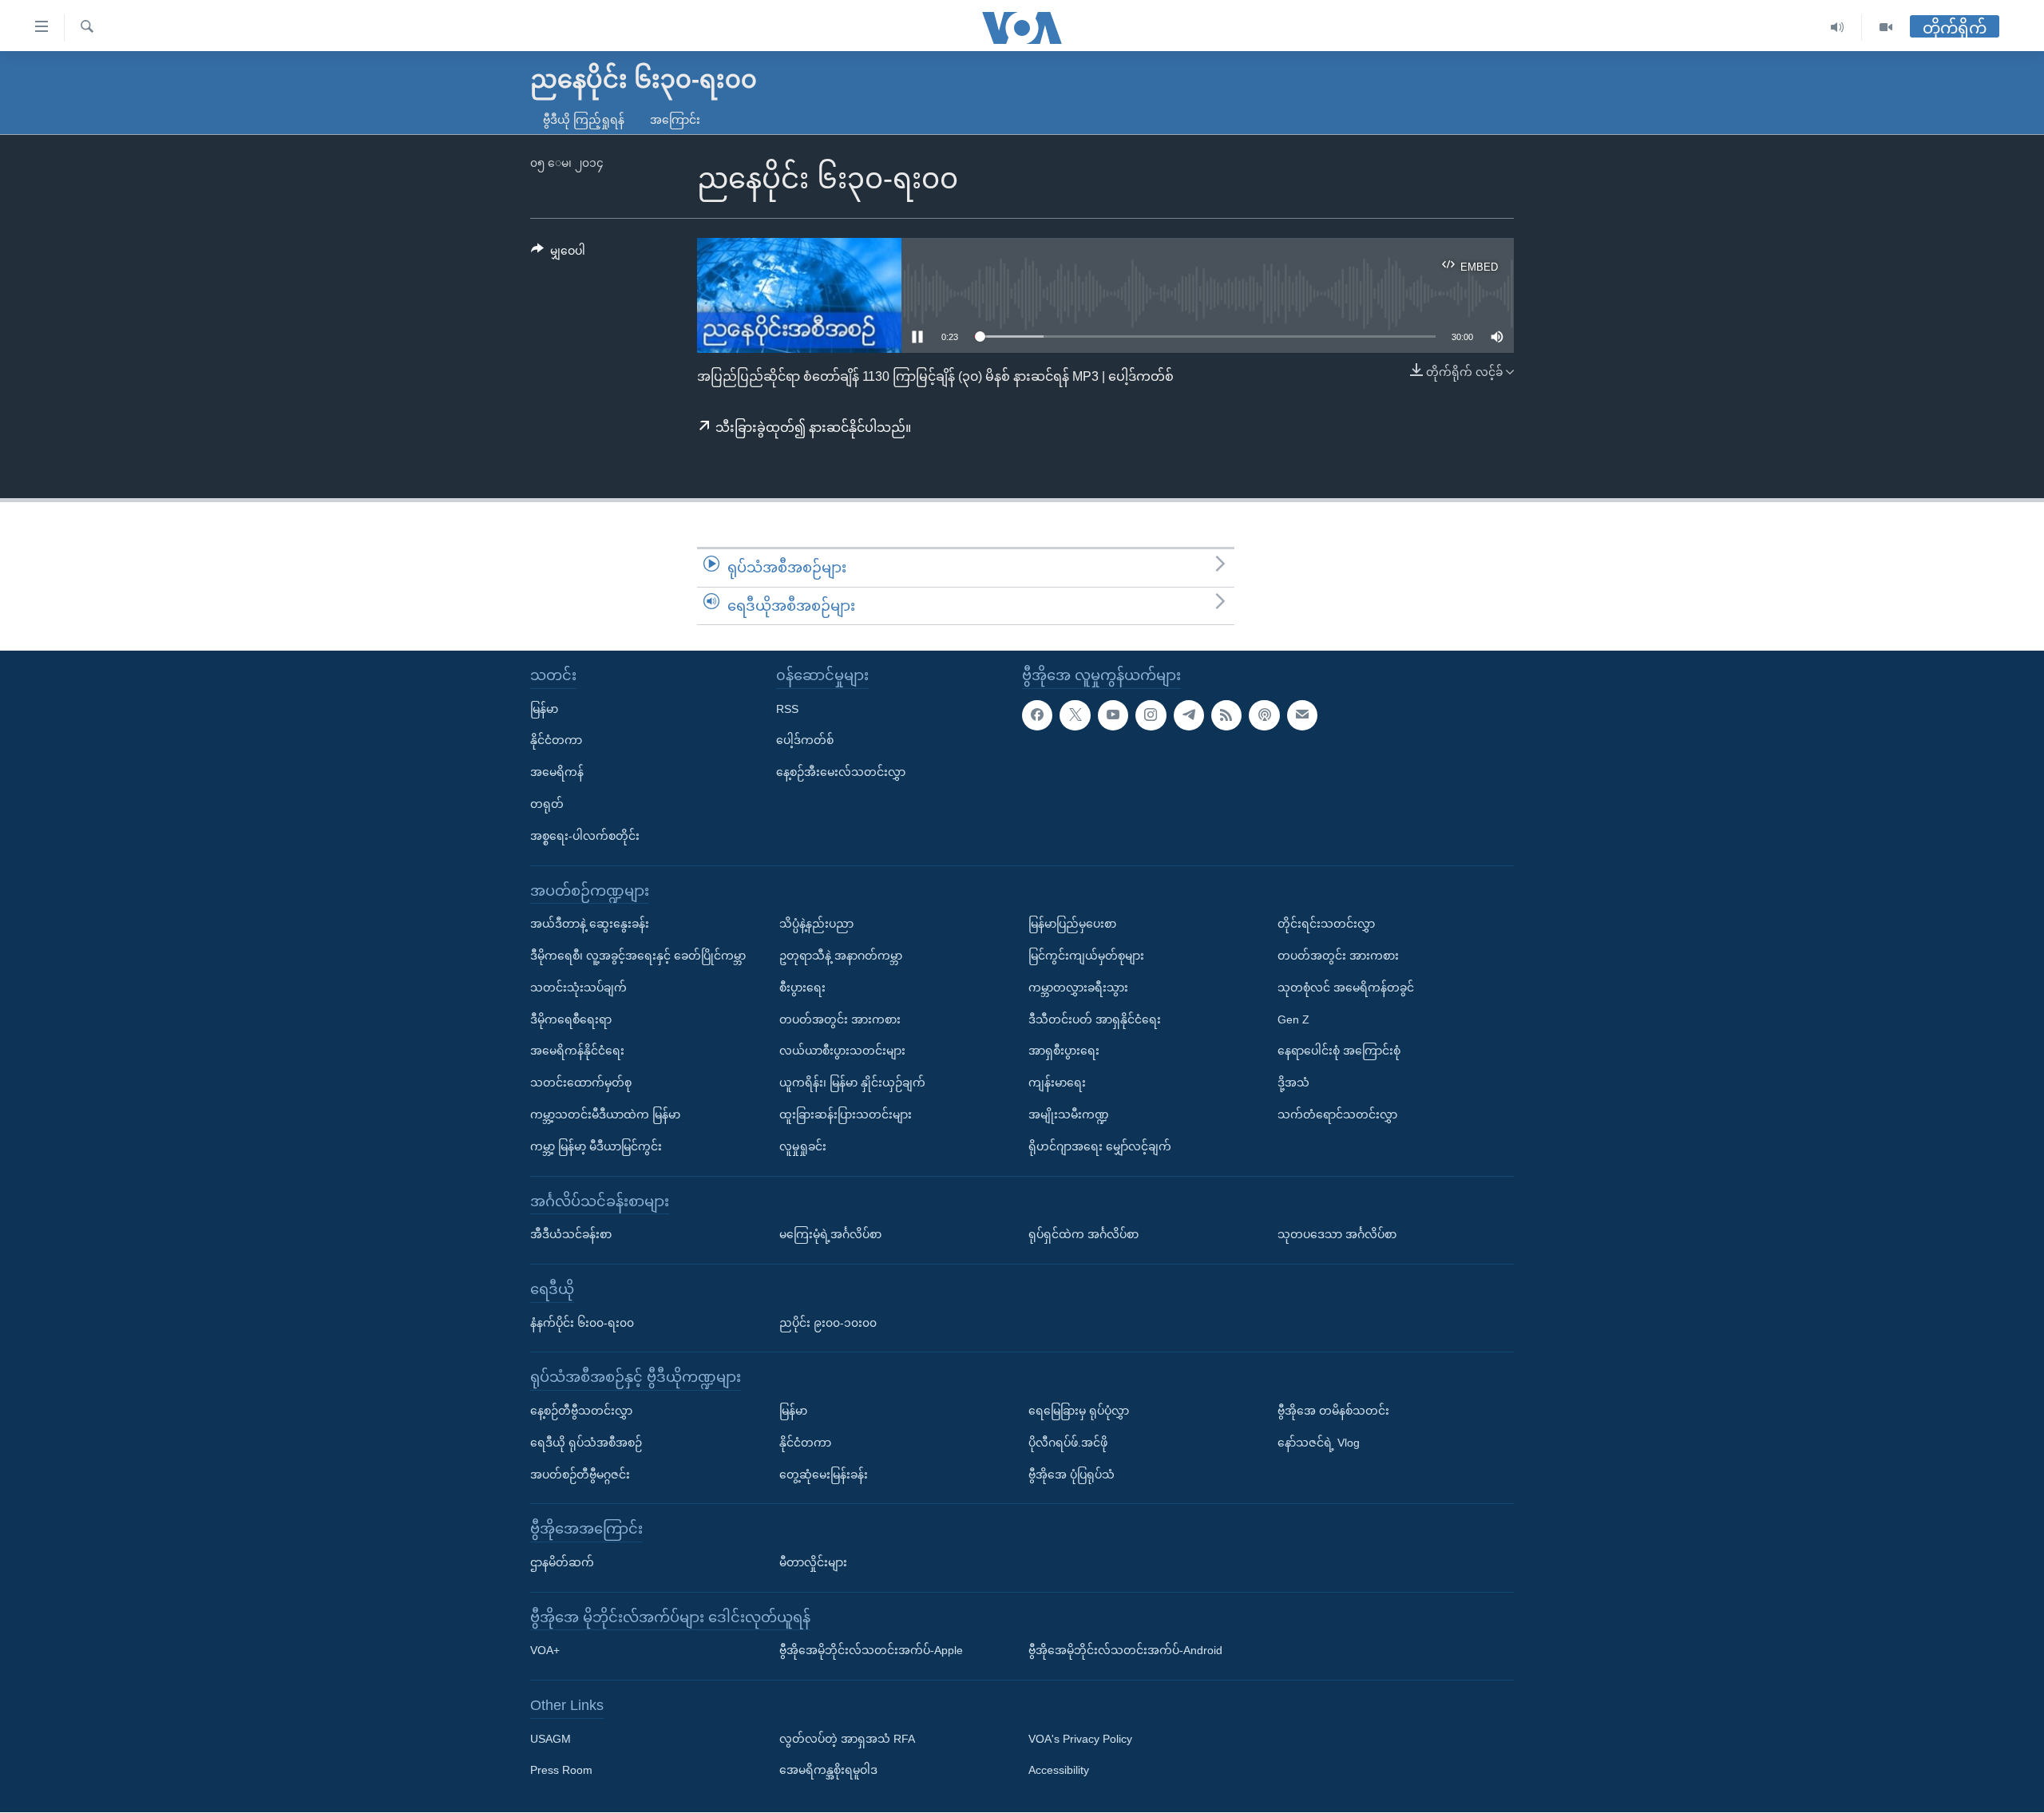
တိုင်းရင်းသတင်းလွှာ (1326, 924)
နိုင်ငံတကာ (556, 741)
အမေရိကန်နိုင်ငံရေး (577, 1051)
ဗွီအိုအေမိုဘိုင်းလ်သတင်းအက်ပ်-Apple (871, 1651)
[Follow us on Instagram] (1151, 715)
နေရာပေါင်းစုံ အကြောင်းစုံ (1339, 1051)
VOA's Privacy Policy (1080, 1739)
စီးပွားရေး (802, 988)
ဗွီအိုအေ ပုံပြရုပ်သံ (1072, 1475)
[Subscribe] (1302, 715)
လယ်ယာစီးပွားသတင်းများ (842, 1051)
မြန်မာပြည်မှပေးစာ (1072, 924)
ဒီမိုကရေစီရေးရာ (571, 1019)
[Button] (558, 254)
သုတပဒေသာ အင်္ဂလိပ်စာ (1337, 1234)
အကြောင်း (675, 120)
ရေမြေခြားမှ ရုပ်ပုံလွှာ (1079, 1411)
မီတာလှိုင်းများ (813, 1562)
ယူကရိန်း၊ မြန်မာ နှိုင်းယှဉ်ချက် (852, 1083)
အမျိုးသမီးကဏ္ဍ (1069, 1114)
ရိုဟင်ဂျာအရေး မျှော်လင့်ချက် (1100, 1146)
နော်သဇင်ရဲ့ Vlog (1319, 1443)
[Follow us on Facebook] (1037, 715)
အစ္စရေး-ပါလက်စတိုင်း (585, 836)
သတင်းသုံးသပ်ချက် (578, 988)
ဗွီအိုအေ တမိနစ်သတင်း (1333, 1411)
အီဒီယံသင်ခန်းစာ (571, 1234)
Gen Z (1293, 1019)
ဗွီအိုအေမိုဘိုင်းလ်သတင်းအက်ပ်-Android (1125, 1651)
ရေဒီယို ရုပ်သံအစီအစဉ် (586, 1443)
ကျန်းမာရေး (1057, 1083)
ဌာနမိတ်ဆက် (562, 1562)
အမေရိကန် (557, 773)
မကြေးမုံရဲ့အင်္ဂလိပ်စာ (830, 1234)
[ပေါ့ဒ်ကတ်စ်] (1264, 715)
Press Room (561, 1771)
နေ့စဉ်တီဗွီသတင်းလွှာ (581, 1411)
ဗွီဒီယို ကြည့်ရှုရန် (584, 120)
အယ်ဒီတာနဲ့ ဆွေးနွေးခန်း (590, 924)
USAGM (551, 1739)
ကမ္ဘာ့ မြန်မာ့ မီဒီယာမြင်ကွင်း (596, 1146)
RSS (787, 709)
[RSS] (1226, 715)
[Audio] (1838, 28)
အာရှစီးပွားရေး (1064, 1051)
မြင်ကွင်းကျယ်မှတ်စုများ (1086, 956)
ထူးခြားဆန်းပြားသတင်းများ (846, 1114)
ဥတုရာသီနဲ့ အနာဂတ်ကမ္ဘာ (841, 956)
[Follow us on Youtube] (1113, 715)
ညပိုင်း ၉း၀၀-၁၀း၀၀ (828, 1323)
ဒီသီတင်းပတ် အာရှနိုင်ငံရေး (1095, 1019)
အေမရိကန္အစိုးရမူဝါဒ (828, 1771)
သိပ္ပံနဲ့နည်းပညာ (816, 924)
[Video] (1886, 28)
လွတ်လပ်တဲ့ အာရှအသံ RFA (847, 1739)
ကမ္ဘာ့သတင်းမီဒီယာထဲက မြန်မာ (605, 1114)
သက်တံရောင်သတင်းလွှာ (1337, 1114)
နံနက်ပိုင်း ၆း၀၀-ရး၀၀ (582, 1323)
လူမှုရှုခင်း (803, 1146)
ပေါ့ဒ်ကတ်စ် (805, 741)
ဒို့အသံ (1293, 1083)
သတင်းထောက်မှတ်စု (581, 1083)
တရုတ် (547, 804)
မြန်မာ (544, 709)
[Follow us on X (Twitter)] (1075, 715)
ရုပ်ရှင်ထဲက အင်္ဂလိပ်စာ (1083, 1234)
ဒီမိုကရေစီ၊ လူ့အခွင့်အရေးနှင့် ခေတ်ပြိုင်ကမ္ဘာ (638, 956)
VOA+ (545, 1651)
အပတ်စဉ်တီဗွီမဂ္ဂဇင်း (580, 1475)
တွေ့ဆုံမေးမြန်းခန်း (824, 1475)
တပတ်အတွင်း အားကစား (840, 1019)
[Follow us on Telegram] (1189, 715)
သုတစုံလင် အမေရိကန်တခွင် (1346, 988)
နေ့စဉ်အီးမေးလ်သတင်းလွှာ (841, 773)
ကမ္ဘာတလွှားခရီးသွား (1078, 988)
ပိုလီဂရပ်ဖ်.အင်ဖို (1068, 1443)
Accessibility (1059, 1771)
